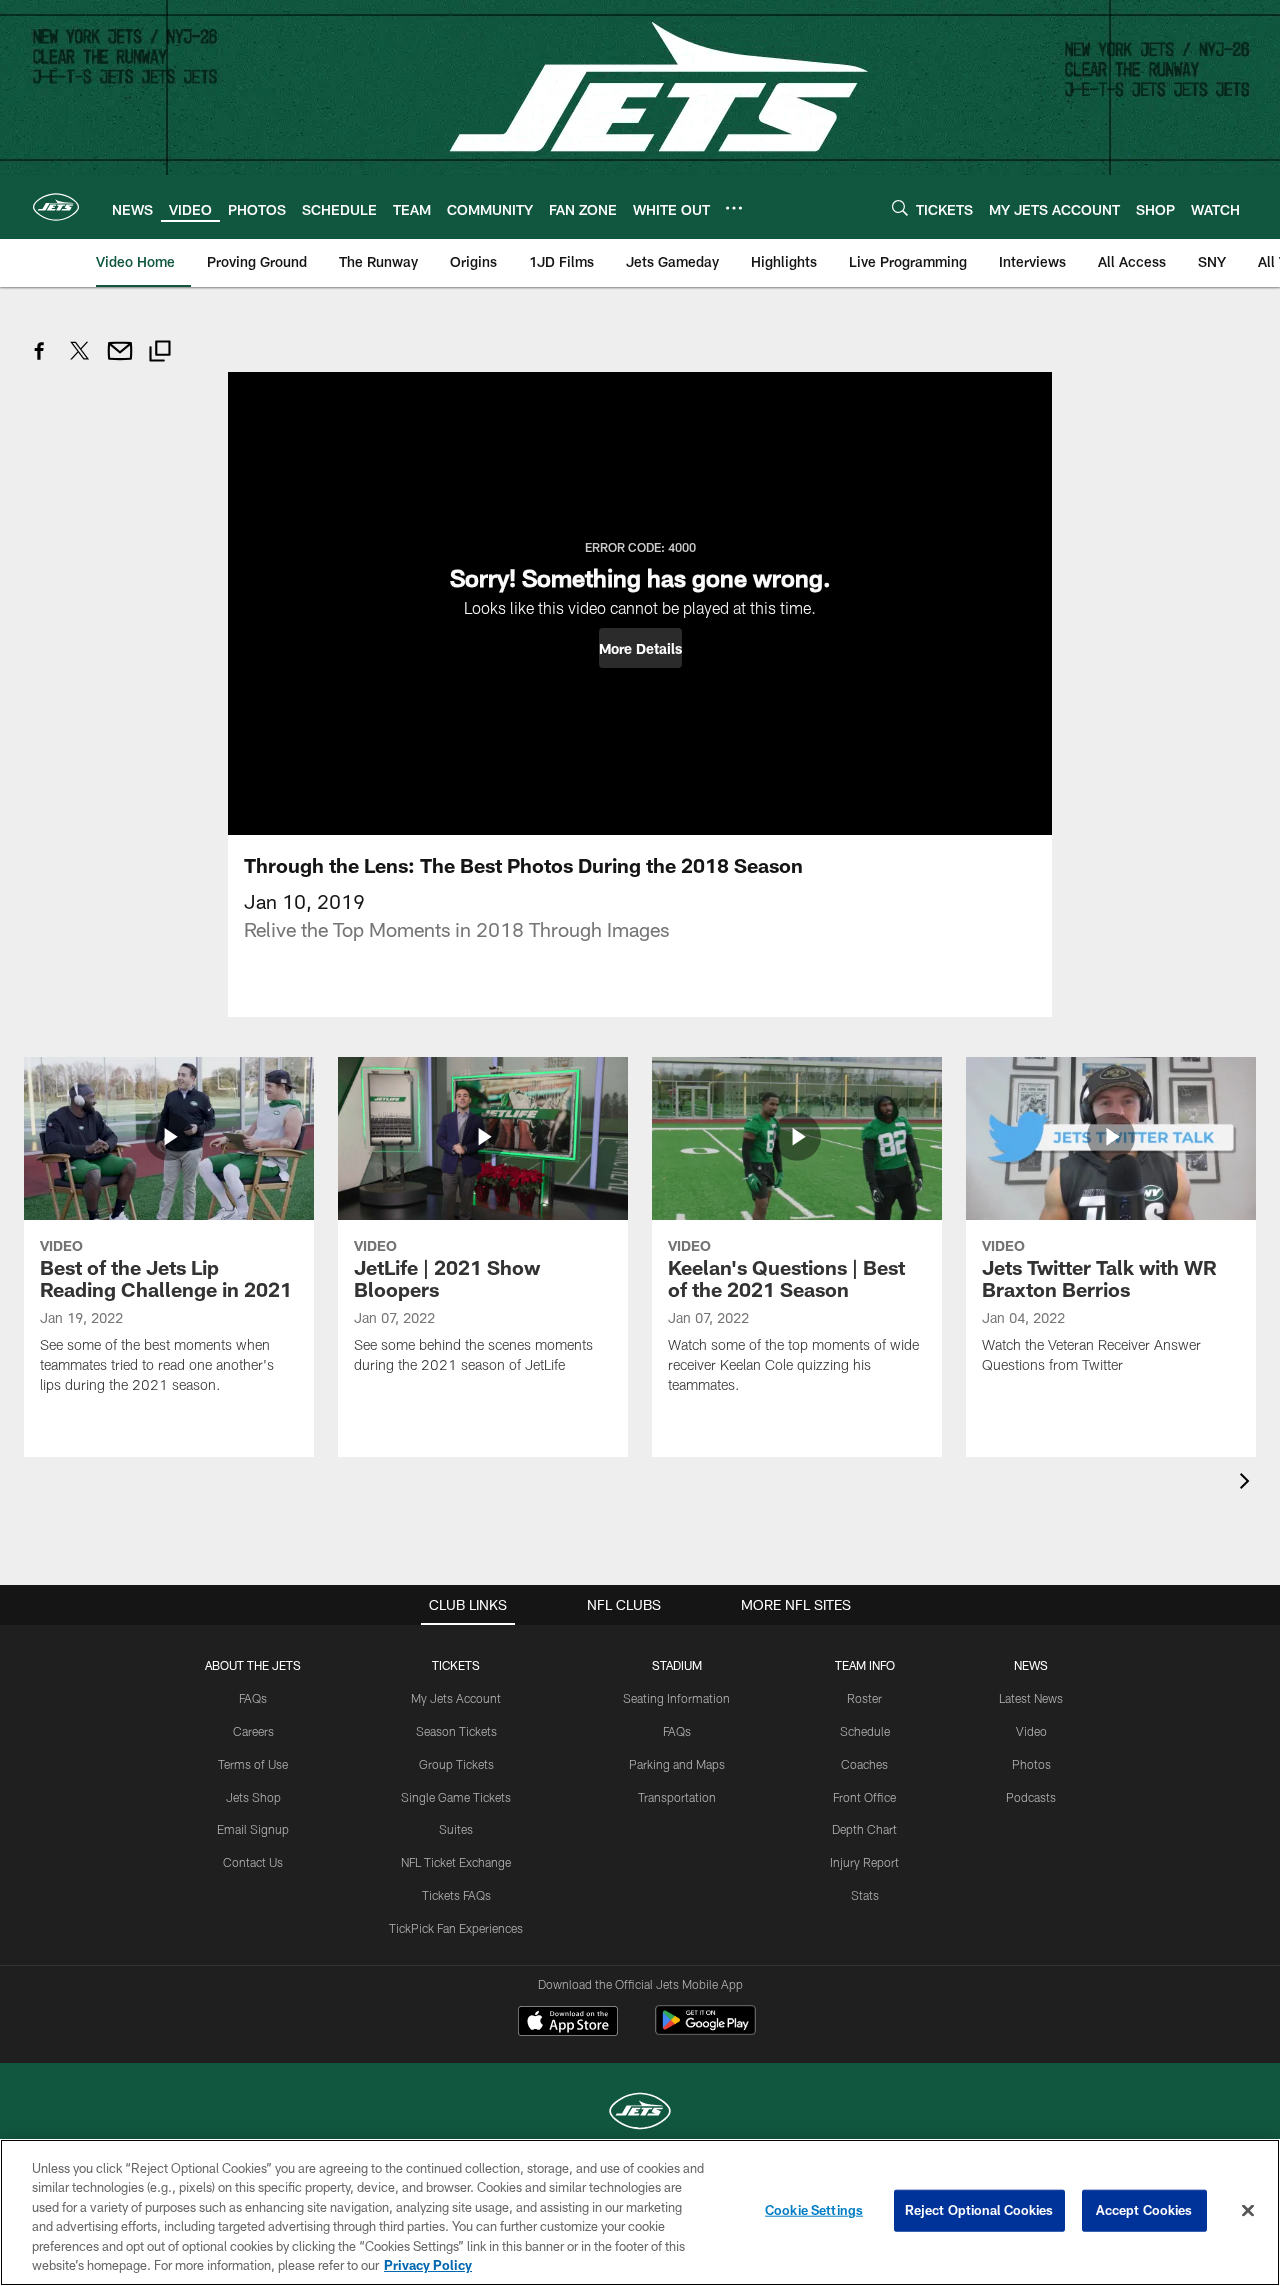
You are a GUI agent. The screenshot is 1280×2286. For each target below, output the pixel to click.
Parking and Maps (677, 1764)
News (1031, 1665)
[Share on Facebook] (40, 361)
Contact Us (253, 1862)
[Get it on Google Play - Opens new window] (705, 2030)
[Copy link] (160, 353)
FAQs (253, 1698)
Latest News (1031, 1698)
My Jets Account (456, 1698)
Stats (865, 1895)
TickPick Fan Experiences (456, 1928)
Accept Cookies (1144, 2210)
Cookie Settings (814, 2210)
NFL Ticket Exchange (456, 1862)
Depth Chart (864, 1829)
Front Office (864, 1797)
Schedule (865, 1731)
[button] (640, 648)
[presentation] (1248, 1483)
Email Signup (253, 1829)
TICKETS (456, 1665)
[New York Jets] (640, 2113)
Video (1031, 1731)
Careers (253, 1731)
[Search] (900, 207)
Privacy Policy (428, 2265)
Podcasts (1031, 1797)
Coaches (864, 1764)
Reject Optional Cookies (979, 2210)
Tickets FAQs (456, 1895)
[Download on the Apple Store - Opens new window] (568, 2023)
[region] (640, 2212)
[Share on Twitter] (80, 361)
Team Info (865, 1665)
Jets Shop (253, 1797)
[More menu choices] (734, 208)
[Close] (1248, 2211)
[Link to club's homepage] (56, 207)
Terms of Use (253, 1764)
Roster (864, 1698)
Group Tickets (456, 1764)
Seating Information (676, 1698)
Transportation (677, 1797)
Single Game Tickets (456, 1797)
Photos (1031, 1764)
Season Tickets (456, 1731)
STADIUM (677, 1665)
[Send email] (120, 361)
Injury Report (864, 1862)
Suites (456, 1829)
